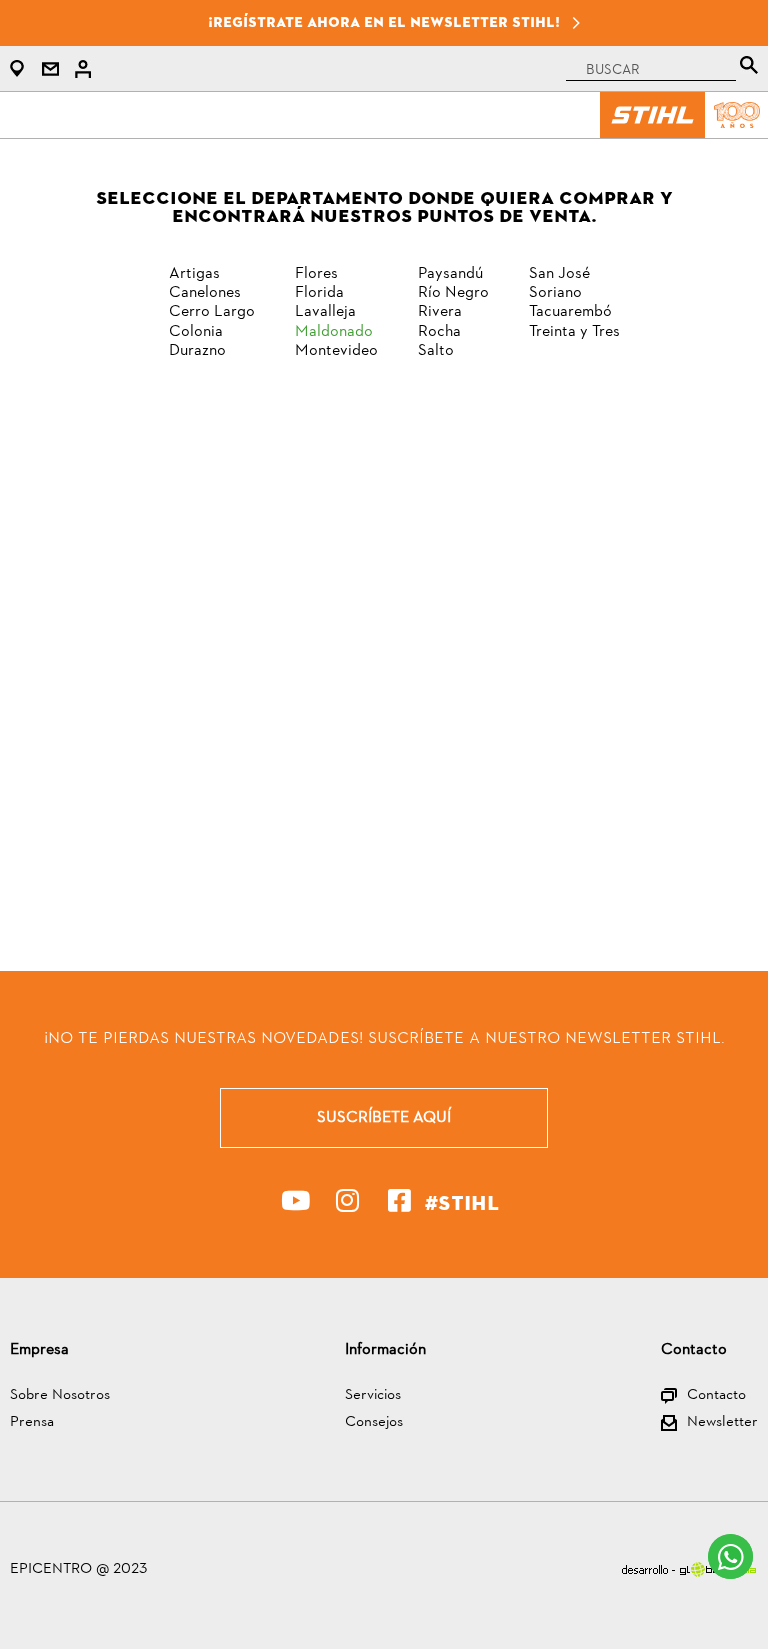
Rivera (440, 312)
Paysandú (450, 274)
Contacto (716, 1396)
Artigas (194, 274)
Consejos (374, 1423)
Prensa (32, 1423)
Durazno (197, 351)
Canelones (205, 293)
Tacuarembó (570, 312)
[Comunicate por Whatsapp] (730, 1556)
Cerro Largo (212, 312)
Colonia (196, 332)
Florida (319, 293)
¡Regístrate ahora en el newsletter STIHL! (384, 22)
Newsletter (722, 1423)
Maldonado (334, 332)
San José (559, 274)
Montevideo (336, 351)
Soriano (555, 293)
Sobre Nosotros (60, 1396)
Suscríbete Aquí (384, 1118)
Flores (316, 274)
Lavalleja (325, 312)
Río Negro (453, 293)
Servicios (373, 1396)
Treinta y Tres (574, 332)
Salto (436, 351)
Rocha (439, 332)
